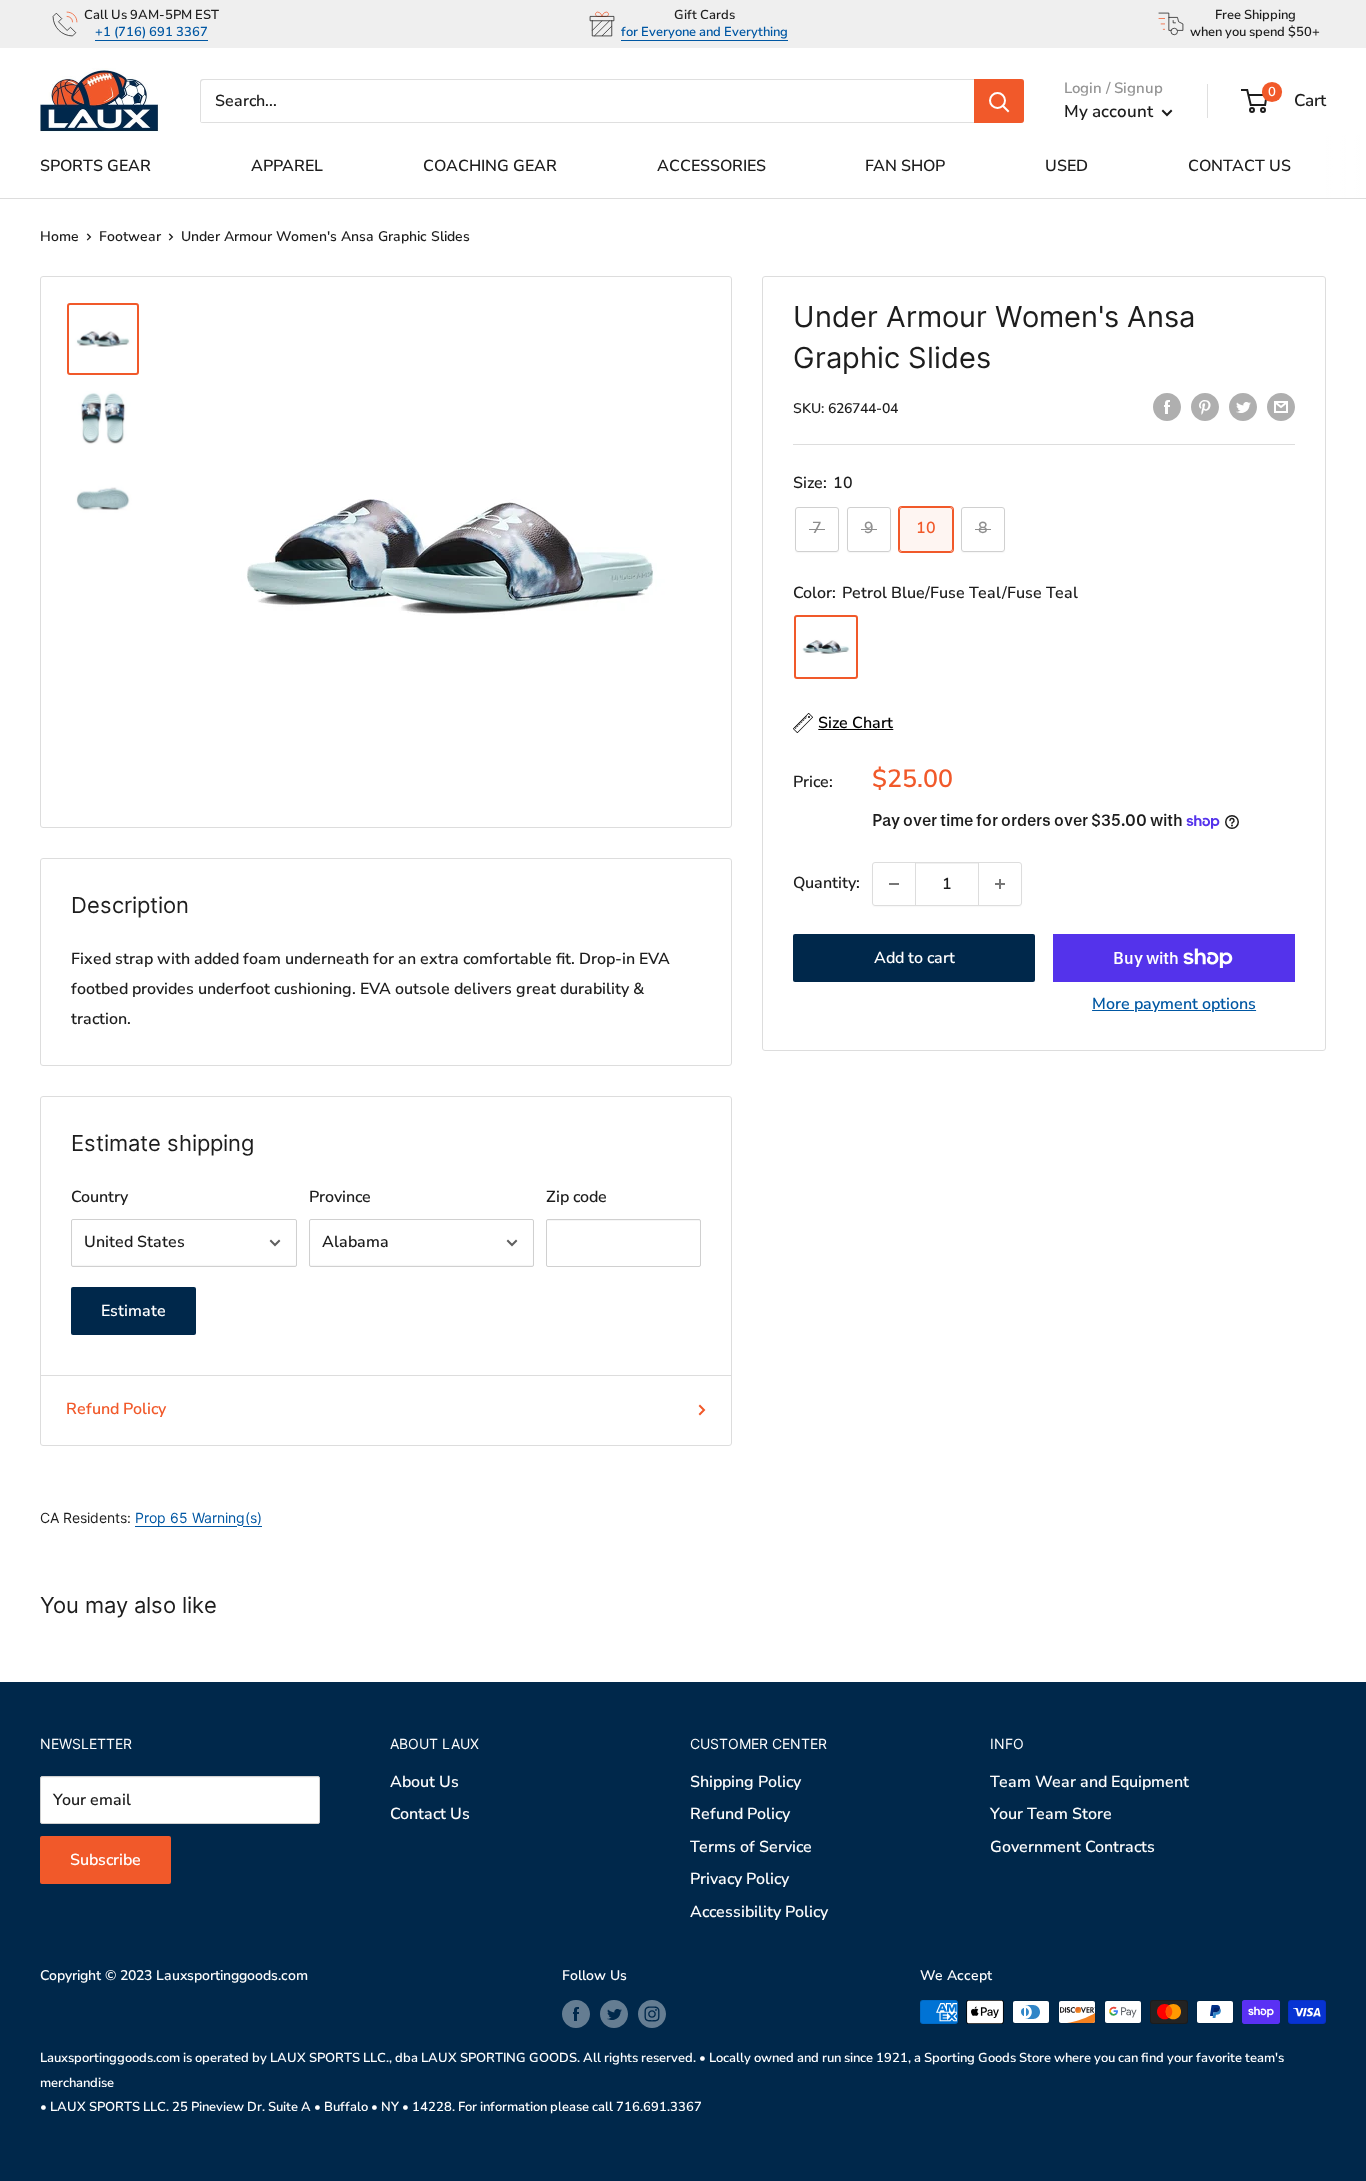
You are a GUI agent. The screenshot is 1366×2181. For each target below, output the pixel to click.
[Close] (913, 897)
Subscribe (683, 1219)
